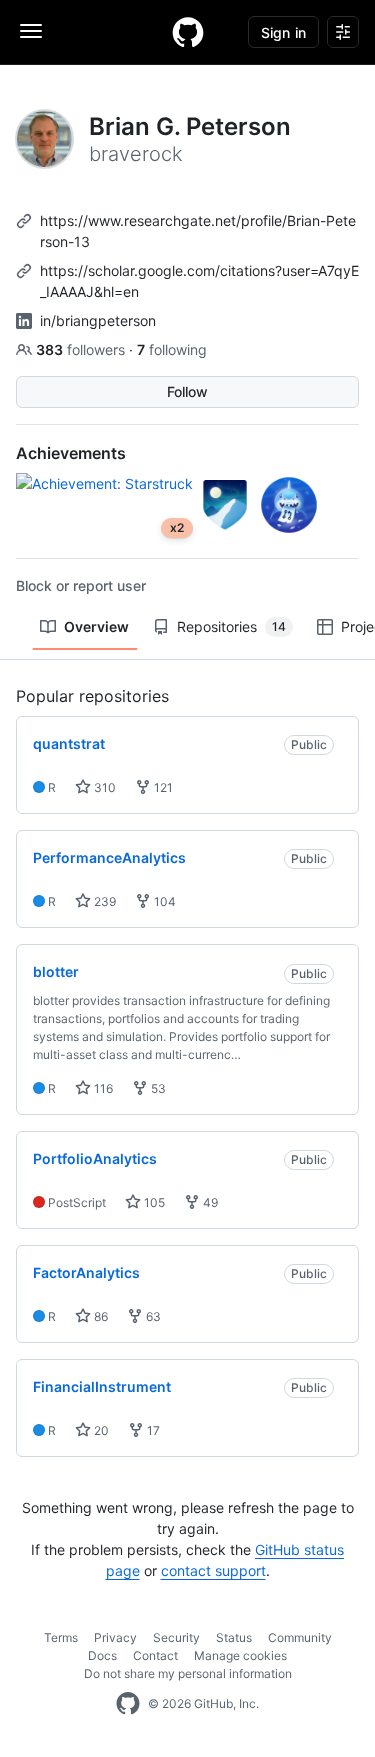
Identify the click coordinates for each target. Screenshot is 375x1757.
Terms (61, 1637)
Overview (96, 626)
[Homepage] (188, 32)
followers (82, 349)
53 (157, 1088)
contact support (213, 1570)
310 (103, 787)
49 (209, 1202)
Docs (102, 1655)
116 (102, 1088)
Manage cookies (240, 1655)
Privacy (115, 1637)
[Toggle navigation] (31, 31)
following (172, 349)
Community (300, 1637)
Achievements (71, 453)
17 (152, 1430)
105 (153, 1202)
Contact (155, 1655)
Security (176, 1637)
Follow (187, 391)
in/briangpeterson (98, 320)
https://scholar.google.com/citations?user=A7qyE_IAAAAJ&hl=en (199, 281)
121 (162, 787)
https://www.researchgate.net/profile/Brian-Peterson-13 (198, 231)
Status (234, 1637)
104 (163, 901)
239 (103, 901)
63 (152, 1316)
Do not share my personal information (188, 1673)
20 (100, 1430)
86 (99, 1316)
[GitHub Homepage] (128, 1704)
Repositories (231, 626)
